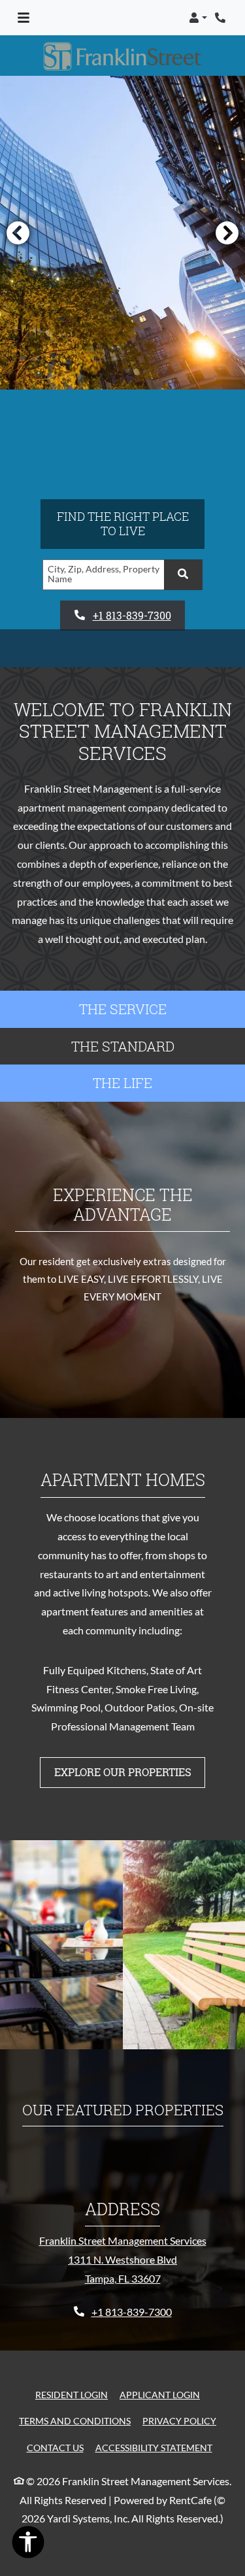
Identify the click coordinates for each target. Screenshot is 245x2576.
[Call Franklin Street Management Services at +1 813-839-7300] (221, 18)
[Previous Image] (18, 233)
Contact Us (55, 2448)
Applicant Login (160, 2394)
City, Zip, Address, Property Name (104, 574)
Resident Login (72, 2394)
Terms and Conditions (75, 2420)
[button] (198, 18)
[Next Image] (227, 233)
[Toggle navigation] (24, 18)
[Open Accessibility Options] (28, 2545)
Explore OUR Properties (123, 1772)
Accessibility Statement (154, 2447)
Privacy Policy (179, 2420)
